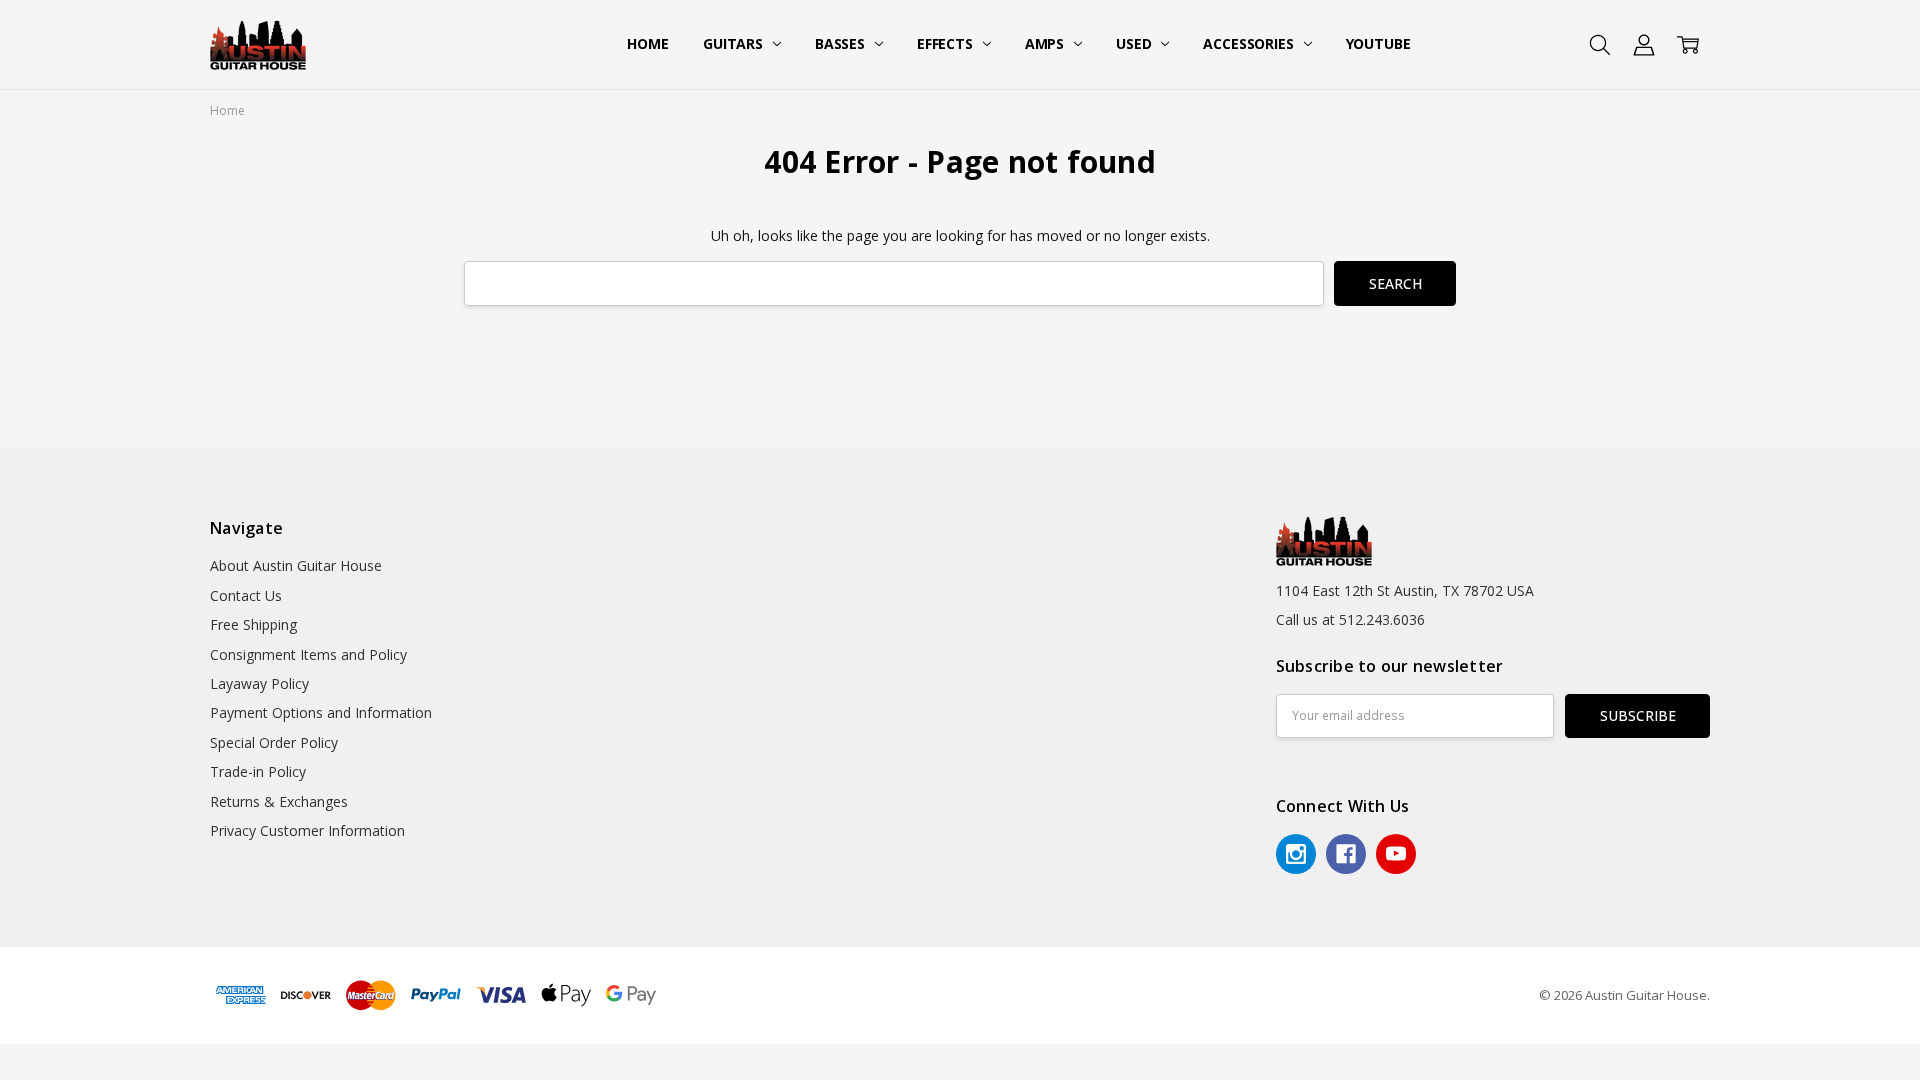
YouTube (1378, 43)
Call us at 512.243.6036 (1350, 619)
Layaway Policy (259, 683)
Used (1135, 43)
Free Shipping (253, 624)
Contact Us (246, 595)
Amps (1046, 43)
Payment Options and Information (321, 712)
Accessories (1250, 43)
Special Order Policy (274, 742)
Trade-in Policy (258, 771)
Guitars (735, 43)
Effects (947, 43)
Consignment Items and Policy (308, 654)
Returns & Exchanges (279, 801)
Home (647, 43)
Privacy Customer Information (307, 830)
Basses (842, 43)
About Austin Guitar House (296, 565)
